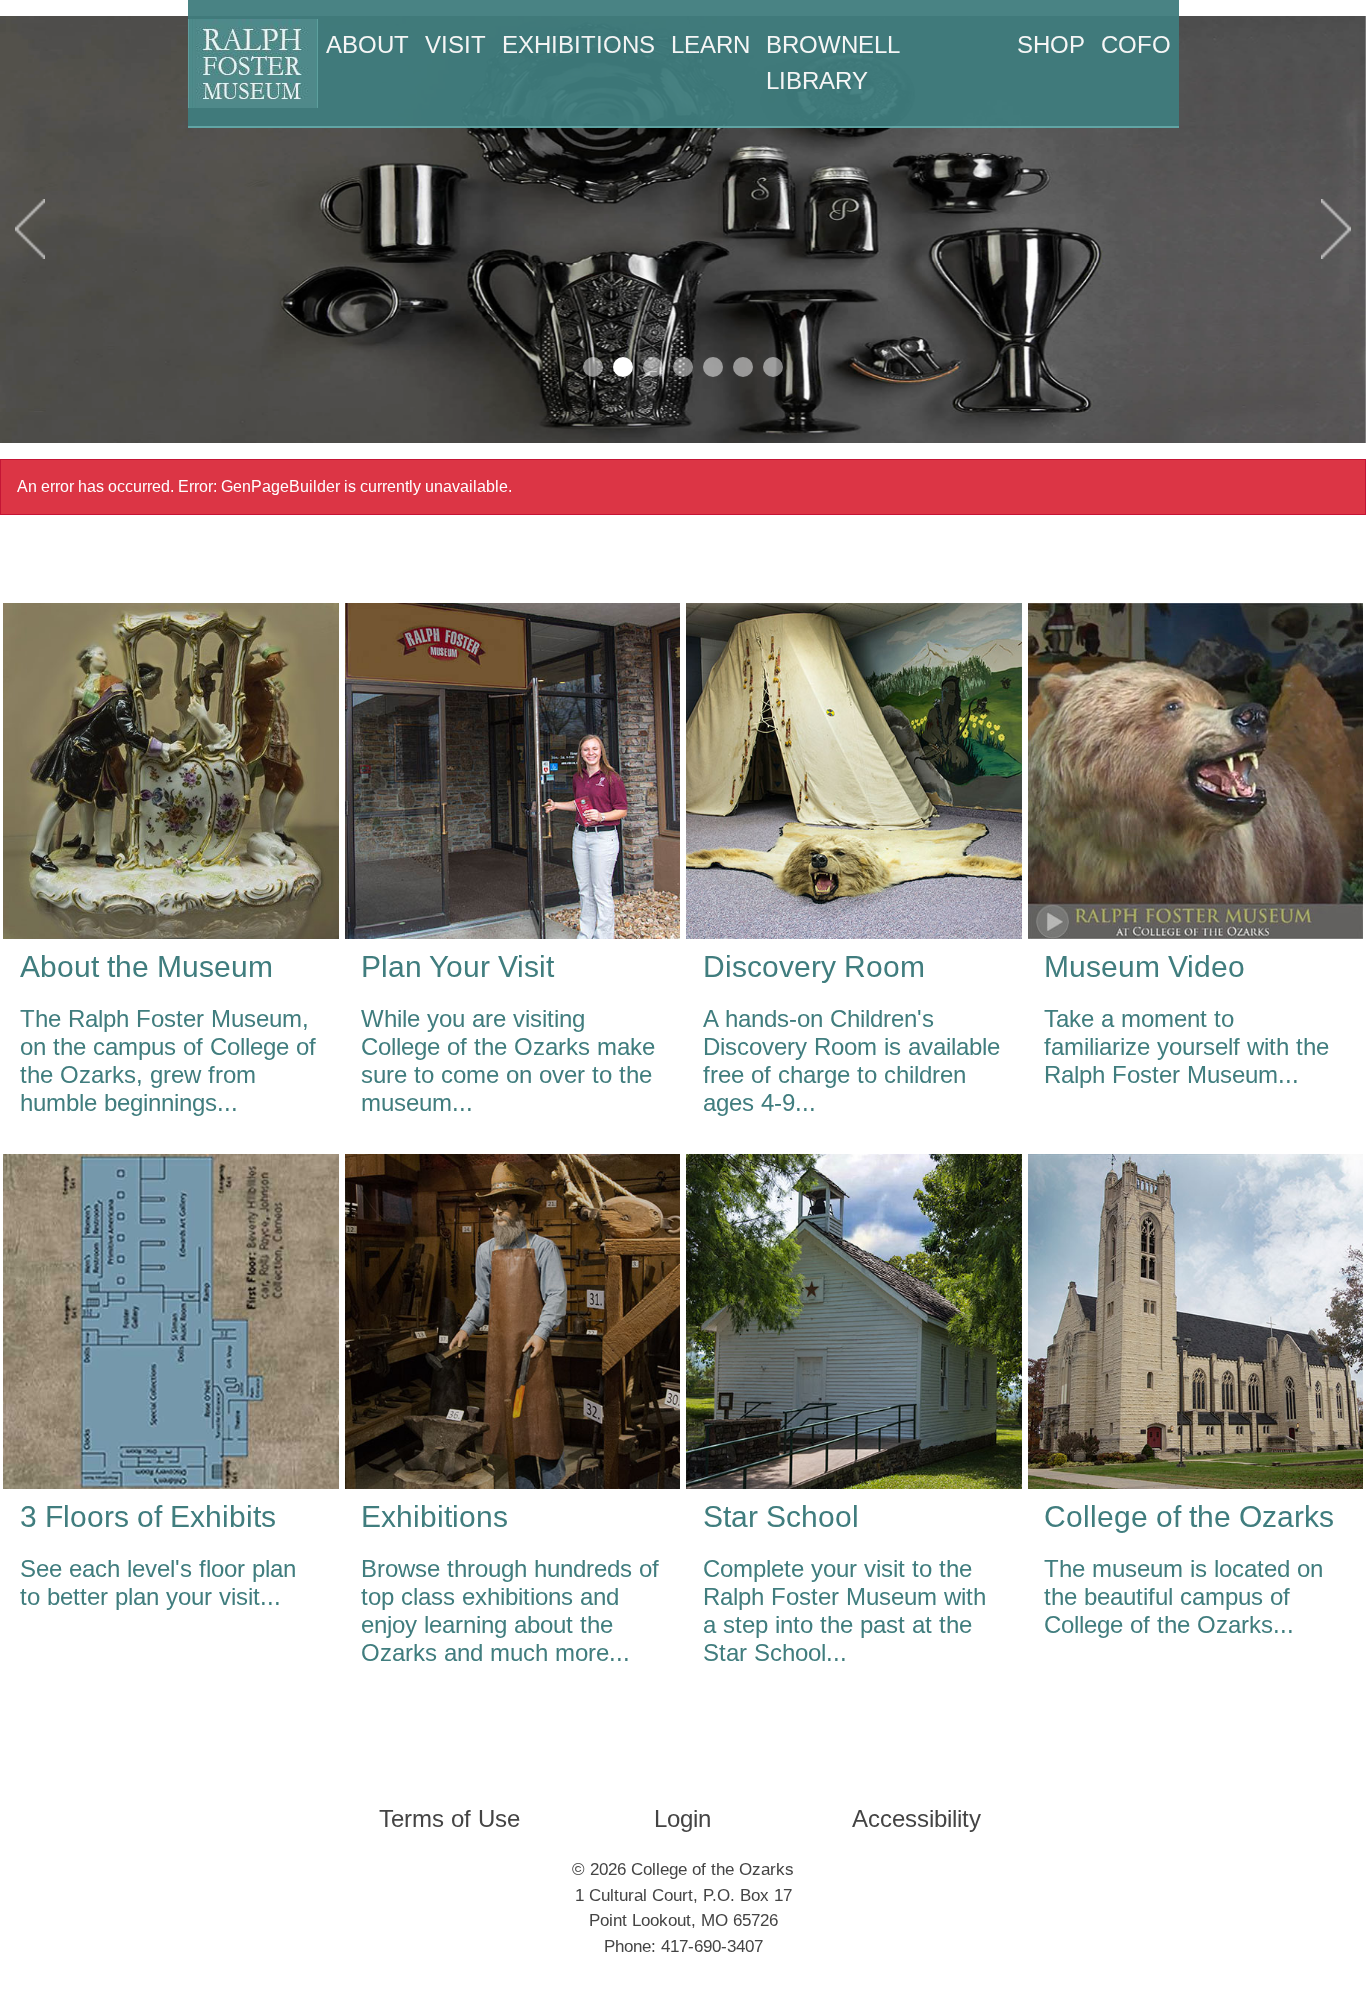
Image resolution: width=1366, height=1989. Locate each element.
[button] (30, 229)
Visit (455, 44)
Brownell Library (832, 62)
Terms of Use (449, 1818)
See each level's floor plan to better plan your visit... (158, 1582)
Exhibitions (578, 44)
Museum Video (1144, 966)
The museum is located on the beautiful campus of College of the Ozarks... (1183, 1596)
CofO (1136, 44)
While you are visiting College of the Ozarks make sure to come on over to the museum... (508, 1060)
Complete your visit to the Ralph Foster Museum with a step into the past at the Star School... (844, 1610)
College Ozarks (1189, 1516)
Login (682, 1818)
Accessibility (916, 1818)
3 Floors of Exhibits (148, 1516)
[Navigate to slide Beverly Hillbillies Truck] (593, 367)
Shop (1051, 44)
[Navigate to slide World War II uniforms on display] (773, 367)
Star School (781, 1516)
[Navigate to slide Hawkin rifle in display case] (713, 367)
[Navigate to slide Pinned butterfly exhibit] (683, 367)
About (367, 44)
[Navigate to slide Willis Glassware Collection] (623, 367)
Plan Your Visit (457, 966)
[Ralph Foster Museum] (253, 63)
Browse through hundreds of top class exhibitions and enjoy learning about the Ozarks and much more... (510, 1610)
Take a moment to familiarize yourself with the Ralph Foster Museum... (1186, 1046)
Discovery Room (814, 966)
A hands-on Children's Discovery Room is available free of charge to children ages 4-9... (851, 1060)
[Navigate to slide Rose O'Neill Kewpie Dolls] (743, 367)
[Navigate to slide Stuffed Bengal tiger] (653, 367)
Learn (710, 44)
